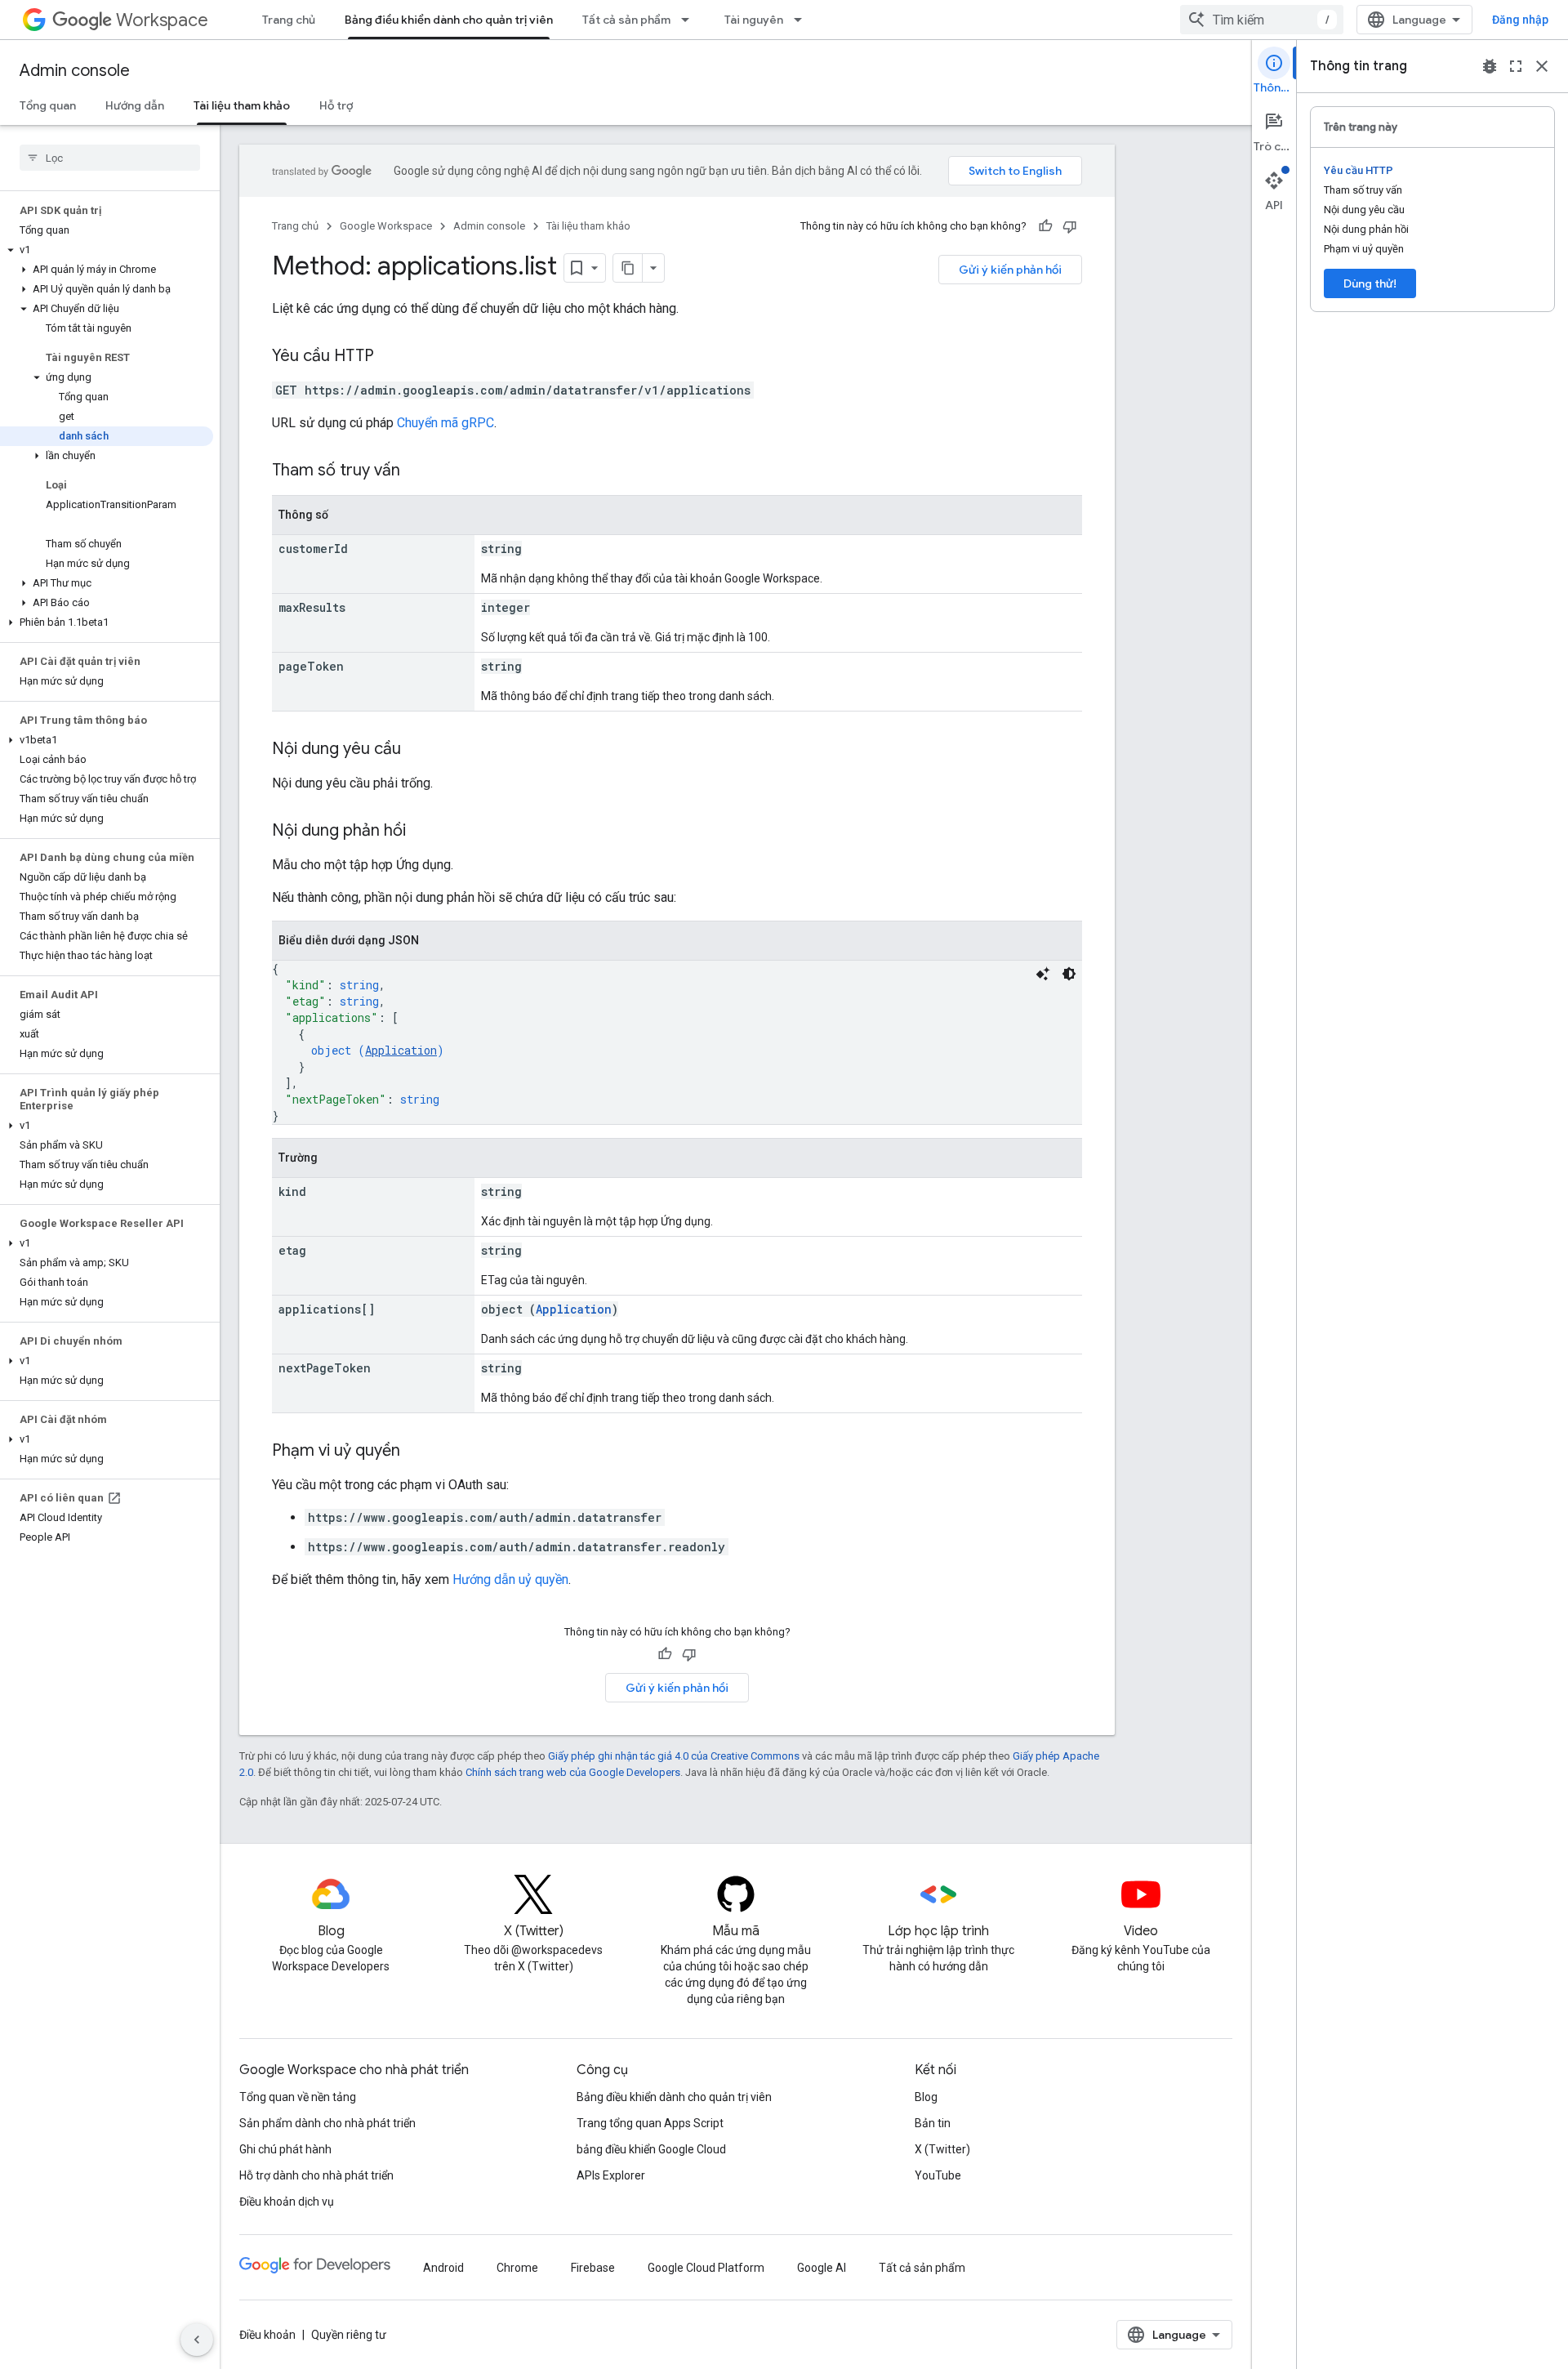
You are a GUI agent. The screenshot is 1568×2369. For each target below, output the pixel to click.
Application (401, 1050)
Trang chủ (289, 20)
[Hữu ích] (1045, 226)
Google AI (822, 2268)
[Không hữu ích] (1070, 226)
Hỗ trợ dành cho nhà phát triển (316, 2175)
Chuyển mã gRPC (445, 423)
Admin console (75, 71)
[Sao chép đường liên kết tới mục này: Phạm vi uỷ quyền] (416, 1452)
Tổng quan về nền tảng (298, 2097)
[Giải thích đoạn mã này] (1043, 974)
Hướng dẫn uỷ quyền (510, 1579)
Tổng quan (48, 105)
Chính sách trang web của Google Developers (573, 1772)
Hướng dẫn (135, 105)
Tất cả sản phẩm (626, 20)
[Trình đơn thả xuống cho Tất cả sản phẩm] (690, 20)
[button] (107, 250)
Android (443, 2268)
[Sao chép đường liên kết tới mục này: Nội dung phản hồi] (422, 832)
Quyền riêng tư (349, 2335)
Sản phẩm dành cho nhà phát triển (327, 2123)
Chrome (517, 2268)
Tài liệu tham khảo (242, 105)
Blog (926, 2097)
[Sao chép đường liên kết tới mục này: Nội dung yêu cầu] (417, 750)
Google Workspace (386, 226)
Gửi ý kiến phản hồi (1010, 270)
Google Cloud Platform (706, 2268)
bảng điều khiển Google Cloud (651, 2149)
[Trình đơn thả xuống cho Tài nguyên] (803, 20)
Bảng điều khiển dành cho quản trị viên (449, 20)
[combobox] (1262, 20)
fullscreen (1516, 66)
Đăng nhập (1520, 20)
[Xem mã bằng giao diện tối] (1069, 974)
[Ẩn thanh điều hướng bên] (197, 2340)
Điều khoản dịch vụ (287, 2202)
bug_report (1490, 66)
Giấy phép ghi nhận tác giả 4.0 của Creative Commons (674, 1756)
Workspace (162, 20)
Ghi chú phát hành (285, 2149)
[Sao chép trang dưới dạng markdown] (628, 268)
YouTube (938, 2175)
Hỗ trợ (336, 105)
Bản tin (933, 2123)
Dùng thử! (1370, 283)
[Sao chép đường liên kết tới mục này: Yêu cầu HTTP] (390, 357)
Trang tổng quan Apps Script (650, 2123)
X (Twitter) (942, 2149)
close (1542, 66)
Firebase (593, 2268)
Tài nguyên (754, 20)
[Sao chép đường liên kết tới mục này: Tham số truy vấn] (416, 471)
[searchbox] (110, 158)
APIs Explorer (611, 2175)
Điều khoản (267, 2335)
